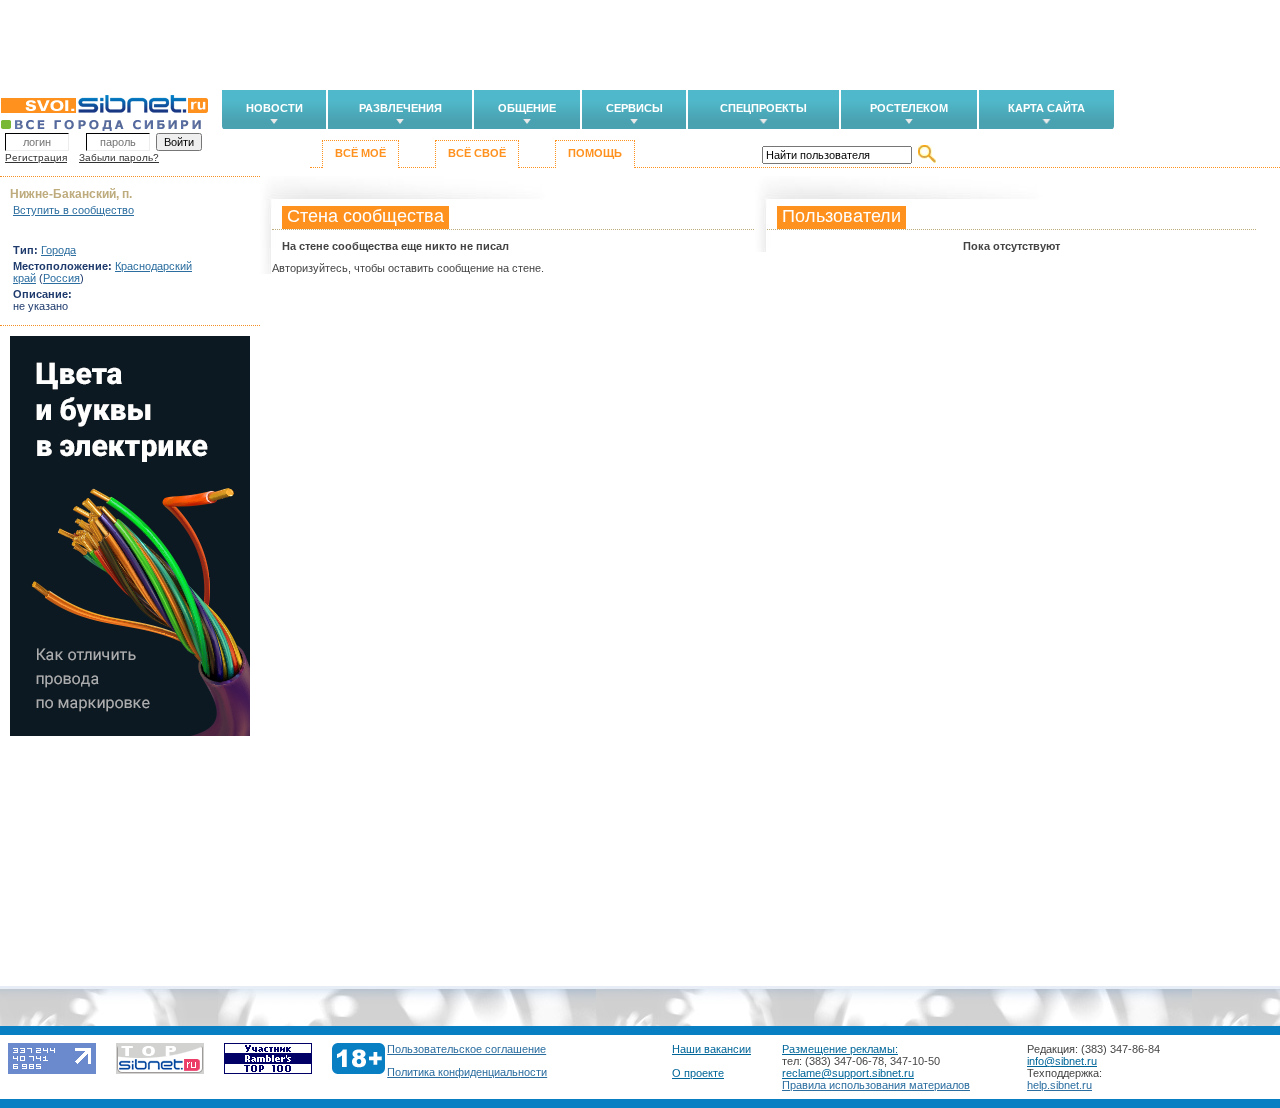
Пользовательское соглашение (466, 1049)
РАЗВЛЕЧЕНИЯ (400, 108)
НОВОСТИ (274, 108)
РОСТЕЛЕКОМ (909, 108)
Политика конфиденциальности (467, 1072)
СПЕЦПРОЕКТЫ (763, 108)
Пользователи (841, 216)
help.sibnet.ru (1059, 1085)
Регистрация (36, 157)
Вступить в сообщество (73, 210)
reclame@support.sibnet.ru (848, 1073)
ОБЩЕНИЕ (527, 108)
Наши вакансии (711, 1049)
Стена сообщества (365, 216)
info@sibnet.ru (1062, 1061)
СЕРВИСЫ (634, 108)
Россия (61, 278)
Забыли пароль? (119, 157)
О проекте (698, 1073)
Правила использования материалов (876, 1085)
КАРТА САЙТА (1046, 108)
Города (58, 250)
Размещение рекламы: (840, 1049)
